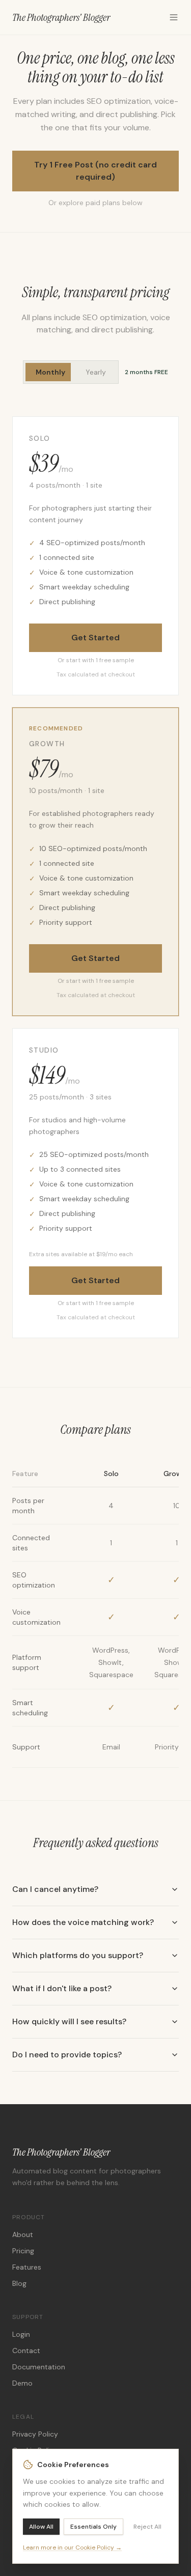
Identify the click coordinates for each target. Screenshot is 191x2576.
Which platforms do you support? (78, 1955)
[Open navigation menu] (174, 17)
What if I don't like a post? (62, 1988)
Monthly (50, 372)
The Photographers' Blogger (61, 17)
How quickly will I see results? (69, 2021)
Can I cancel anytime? (55, 1889)
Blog (19, 2283)
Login (21, 2334)
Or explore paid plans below (95, 203)
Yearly (96, 372)
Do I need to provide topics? (67, 2055)
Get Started (95, 638)
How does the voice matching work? (83, 1922)
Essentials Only (93, 2527)
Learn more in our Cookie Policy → (72, 2547)
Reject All (147, 2527)
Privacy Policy (35, 2434)
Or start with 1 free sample (96, 660)
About (23, 2234)
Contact (26, 2351)
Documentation (39, 2367)
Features (27, 2267)
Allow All (41, 2527)
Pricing (23, 2251)
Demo (22, 2383)
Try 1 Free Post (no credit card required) (95, 171)
